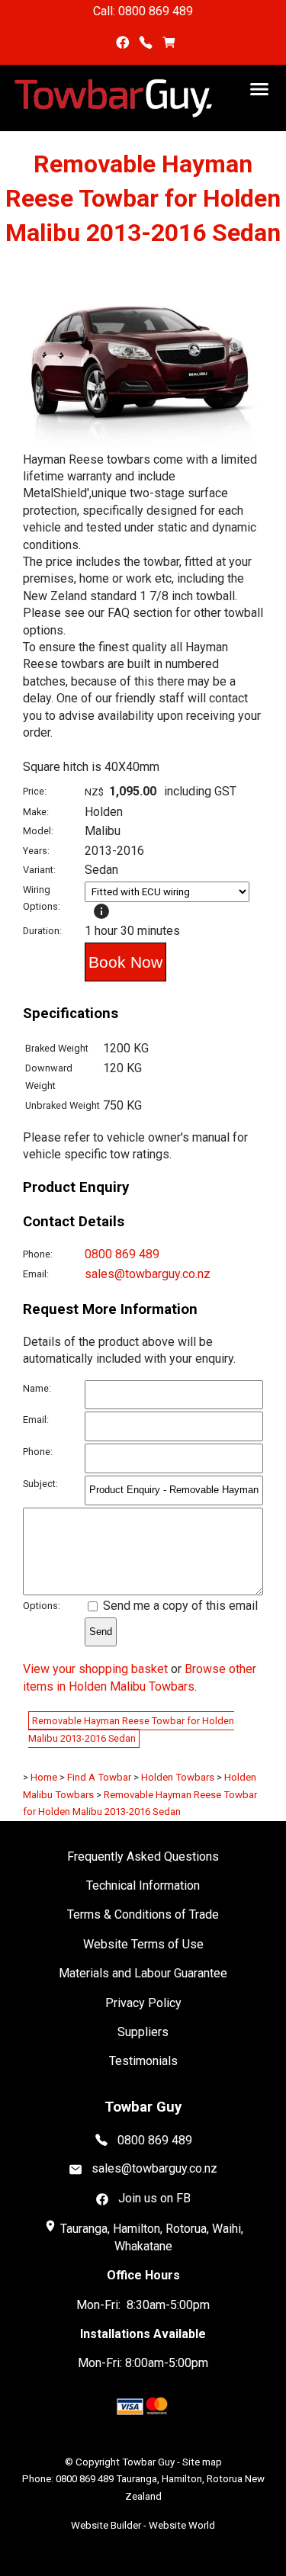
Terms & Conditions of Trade (143, 1914)
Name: (37, 1388)
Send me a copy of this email (179, 1606)
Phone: (38, 1254)
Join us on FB (154, 2198)
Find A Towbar (99, 1777)
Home (44, 1777)
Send (101, 1632)
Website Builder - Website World (143, 2525)
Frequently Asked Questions (143, 1857)
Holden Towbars (178, 1777)
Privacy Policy (143, 2003)
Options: (42, 1606)
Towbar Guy (148, 2462)
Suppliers (143, 2032)
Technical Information (143, 1885)
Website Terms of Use (143, 1944)
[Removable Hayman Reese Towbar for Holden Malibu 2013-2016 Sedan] (143, 447)
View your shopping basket (95, 1669)
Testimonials (143, 2061)
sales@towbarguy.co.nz (148, 1274)
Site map (202, 2462)
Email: (36, 1274)
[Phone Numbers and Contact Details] (145, 42)
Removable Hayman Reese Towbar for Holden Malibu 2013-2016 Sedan (131, 1729)
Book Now (125, 962)
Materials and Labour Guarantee (143, 1973)
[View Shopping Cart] (169, 42)
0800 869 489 (122, 1254)
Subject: (40, 1484)
